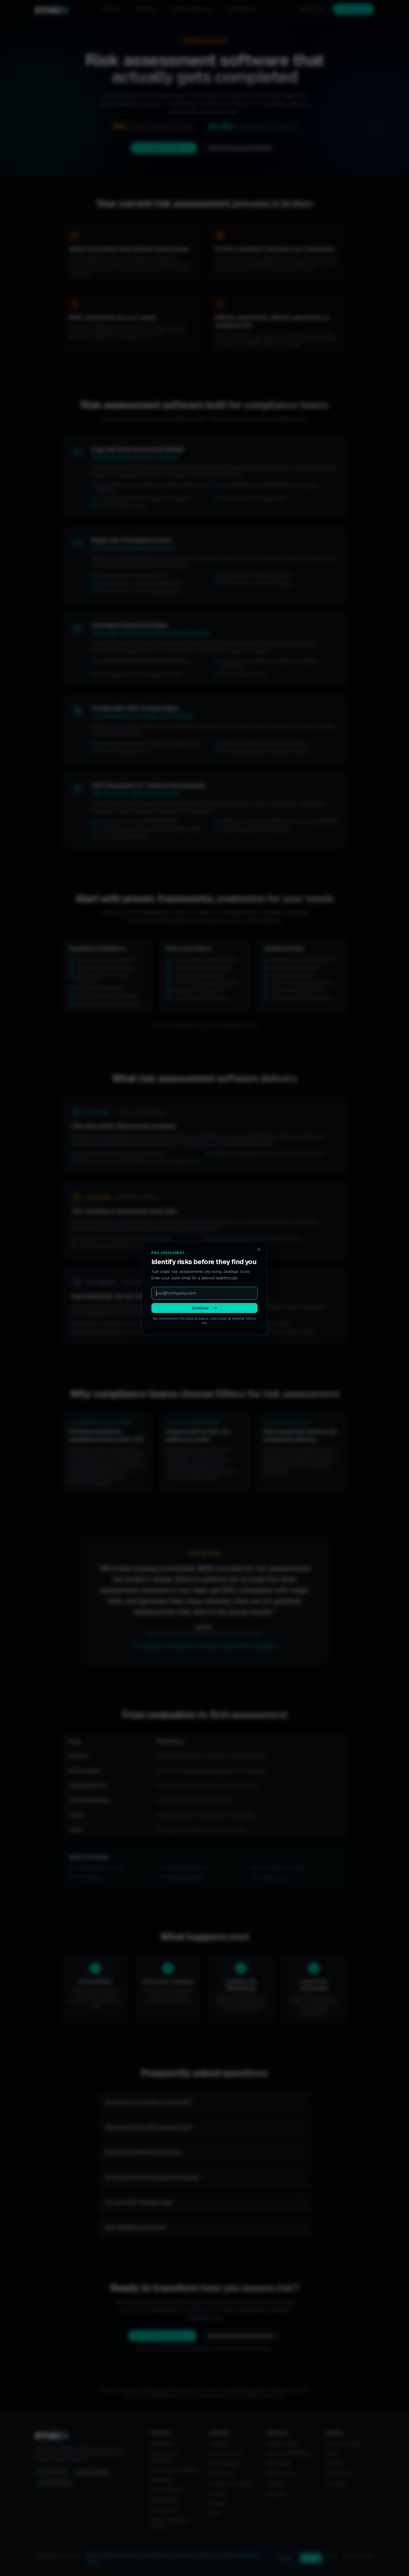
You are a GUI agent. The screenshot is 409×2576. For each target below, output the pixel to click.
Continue (200, 1308)
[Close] (259, 1250)
